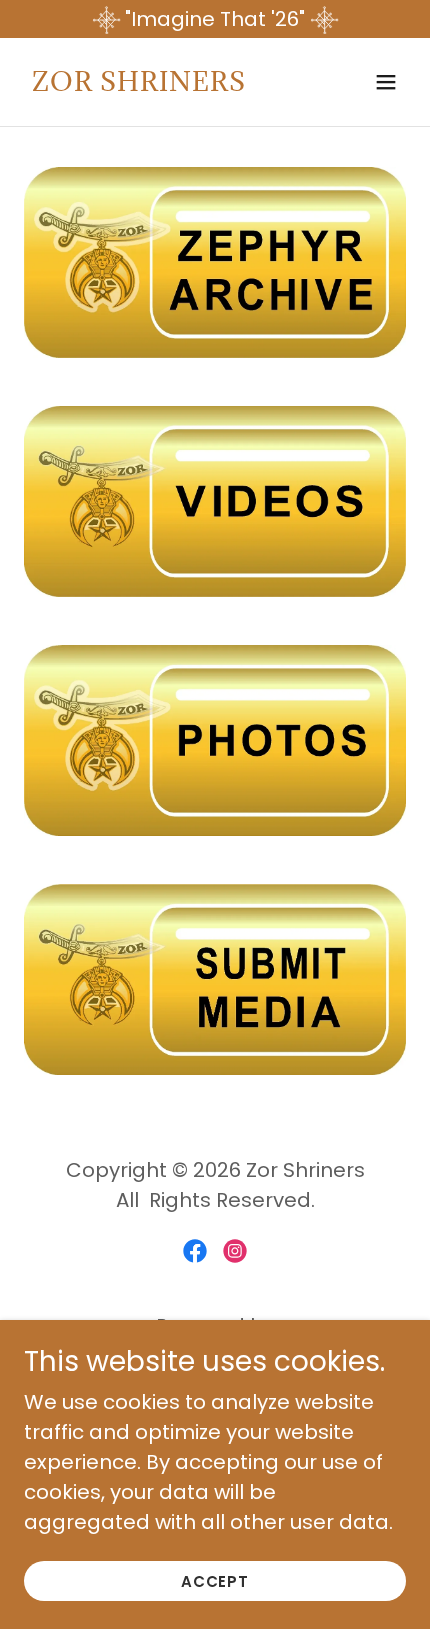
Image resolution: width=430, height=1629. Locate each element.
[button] (386, 82)
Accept (215, 1581)
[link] (139, 84)
